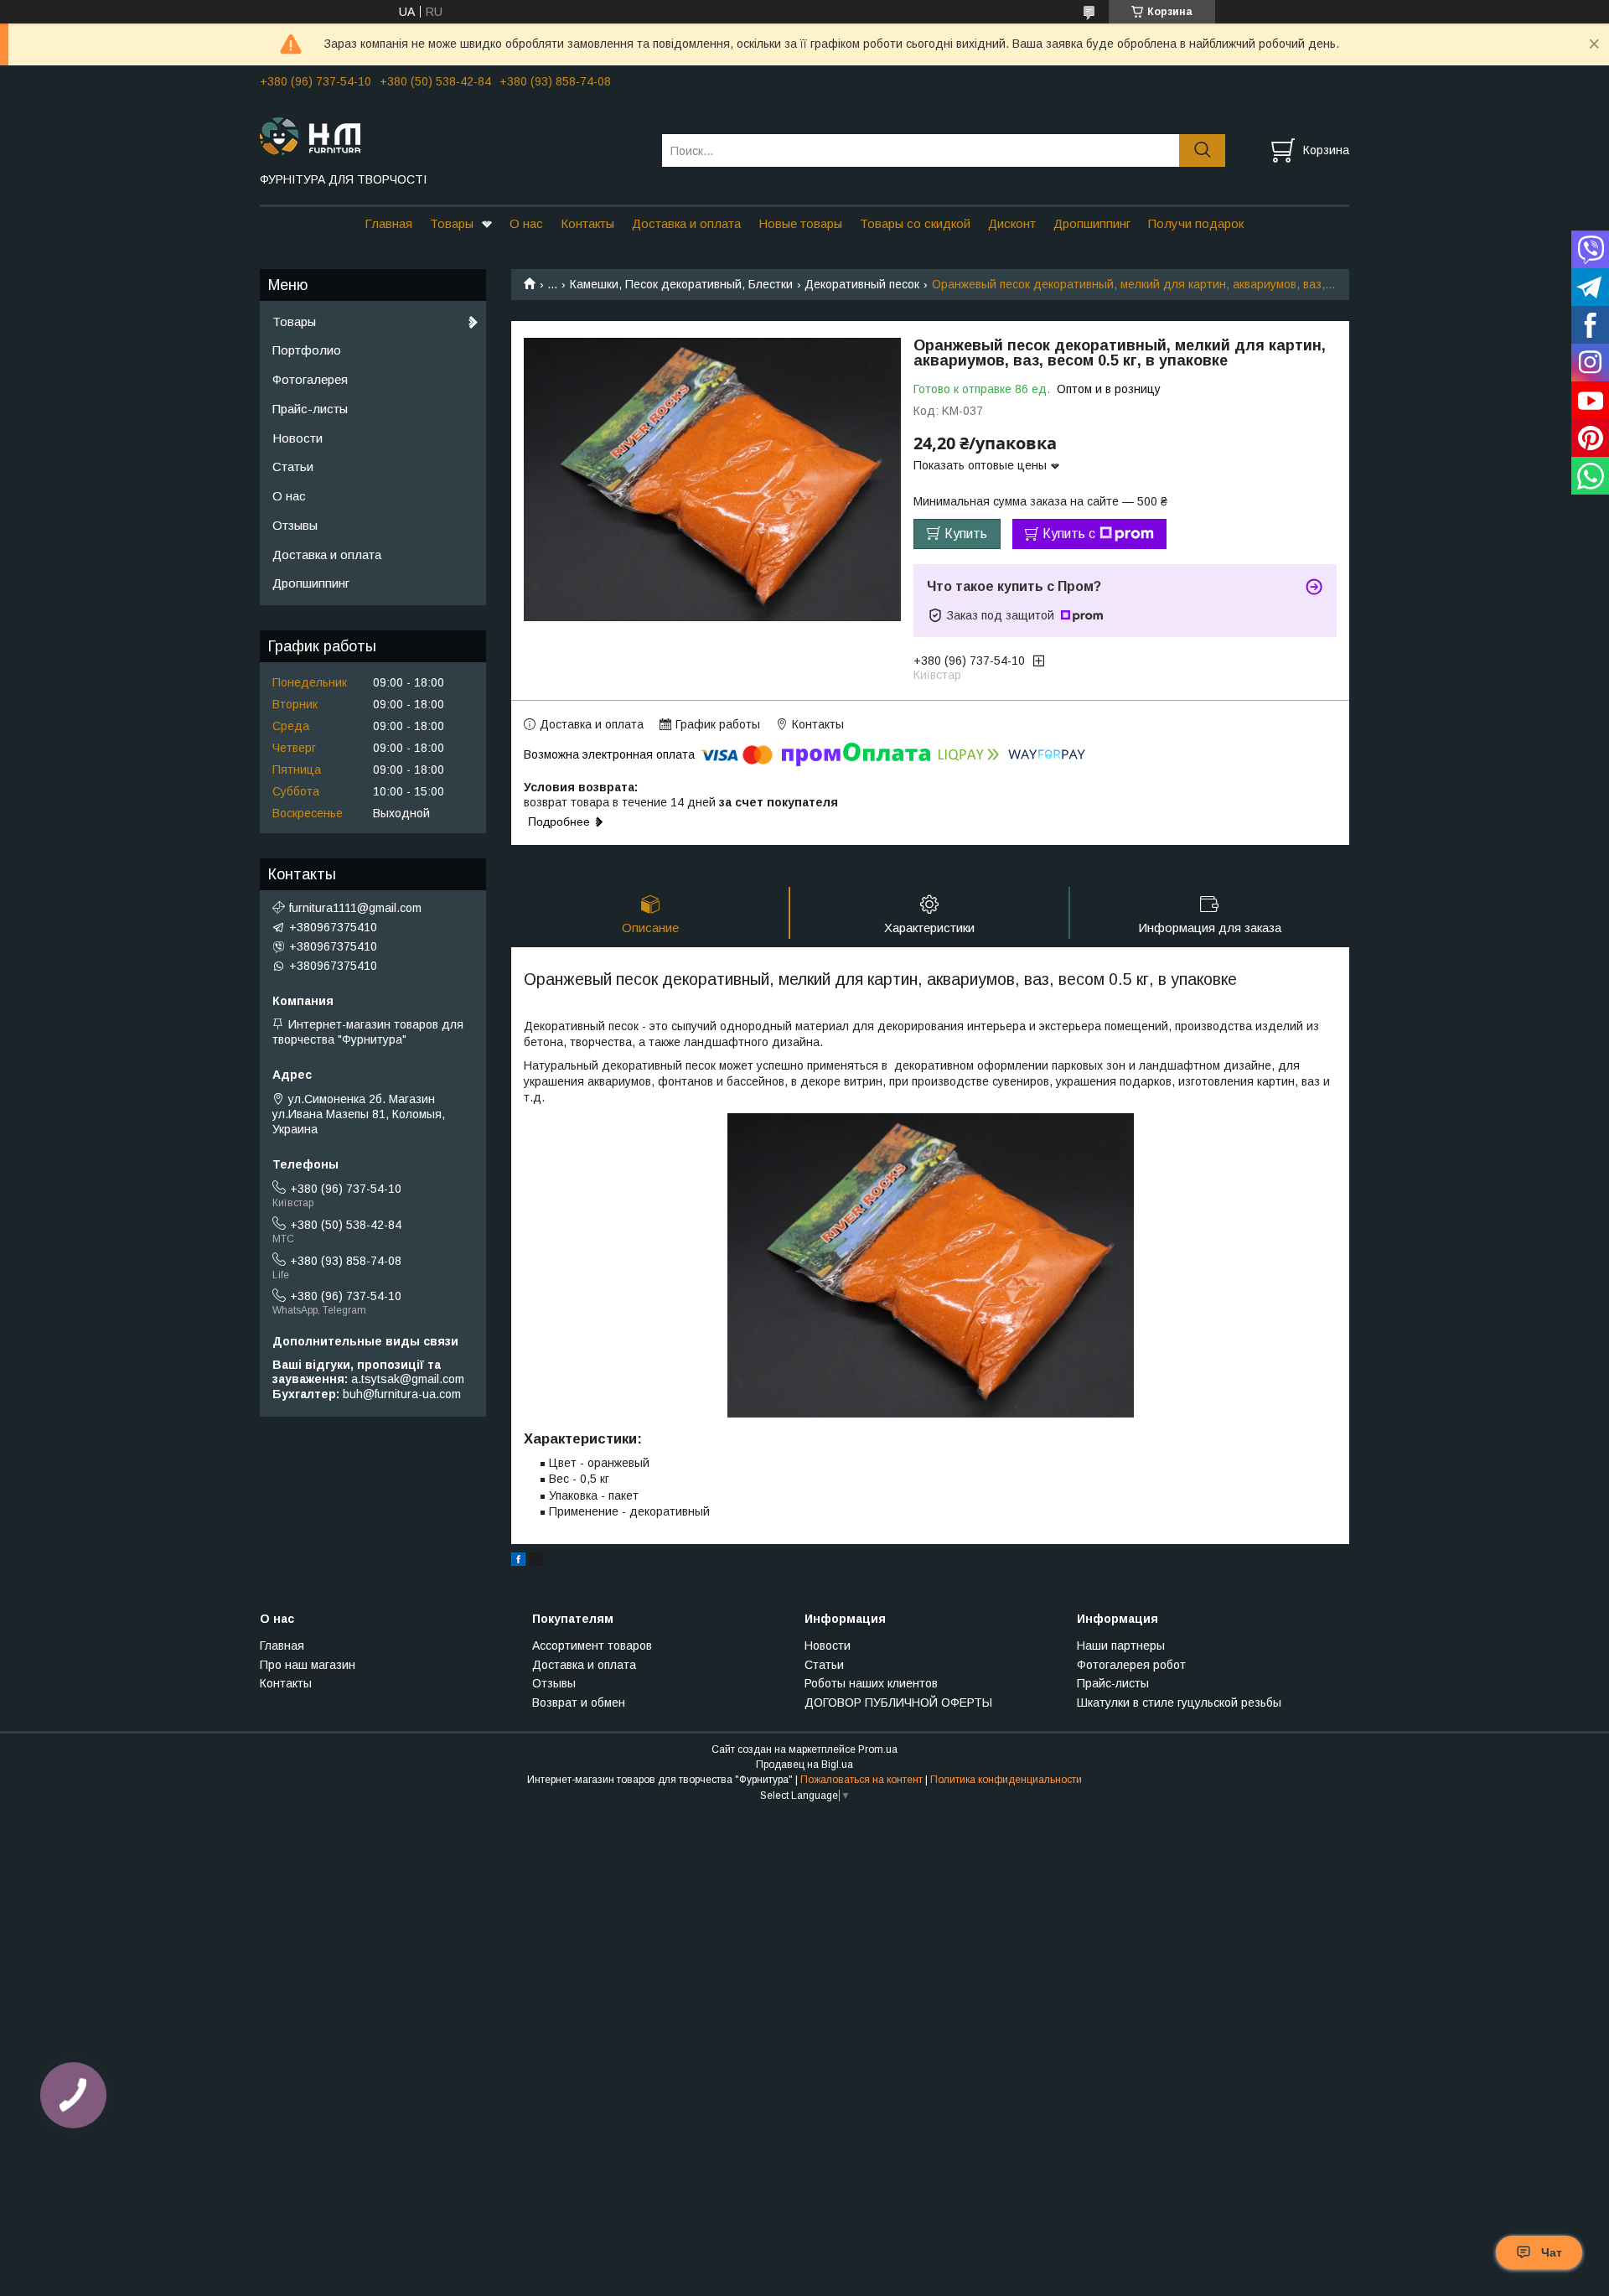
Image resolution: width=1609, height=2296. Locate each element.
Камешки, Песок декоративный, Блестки (681, 284)
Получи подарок (1196, 223)
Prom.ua (878, 1749)
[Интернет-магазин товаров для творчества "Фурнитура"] (450, 135)
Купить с (1069, 534)
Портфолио (307, 350)
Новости (297, 438)
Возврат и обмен (579, 1703)
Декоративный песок (862, 284)
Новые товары (800, 223)
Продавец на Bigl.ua (804, 1765)
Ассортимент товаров (592, 1646)
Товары (452, 223)
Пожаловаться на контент (861, 1780)
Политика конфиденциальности (1006, 1780)
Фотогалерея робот (1131, 1665)
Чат (1552, 2252)
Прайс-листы (310, 409)
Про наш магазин (308, 1665)
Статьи (293, 466)
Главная (388, 223)
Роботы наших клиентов (871, 1683)
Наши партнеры (1121, 1646)
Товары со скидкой (915, 223)
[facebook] (518, 1562)
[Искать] (1202, 150)
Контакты (587, 223)
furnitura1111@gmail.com (355, 908)
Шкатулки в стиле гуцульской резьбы (1179, 1703)
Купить (966, 534)
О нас (526, 223)
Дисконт (1012, 223)
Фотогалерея (310, 379)
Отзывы (295, 525)
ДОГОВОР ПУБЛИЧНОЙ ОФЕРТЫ (898, 1703)
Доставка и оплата (686, 223)
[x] (536, 1562)
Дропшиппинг (1092, 223)
